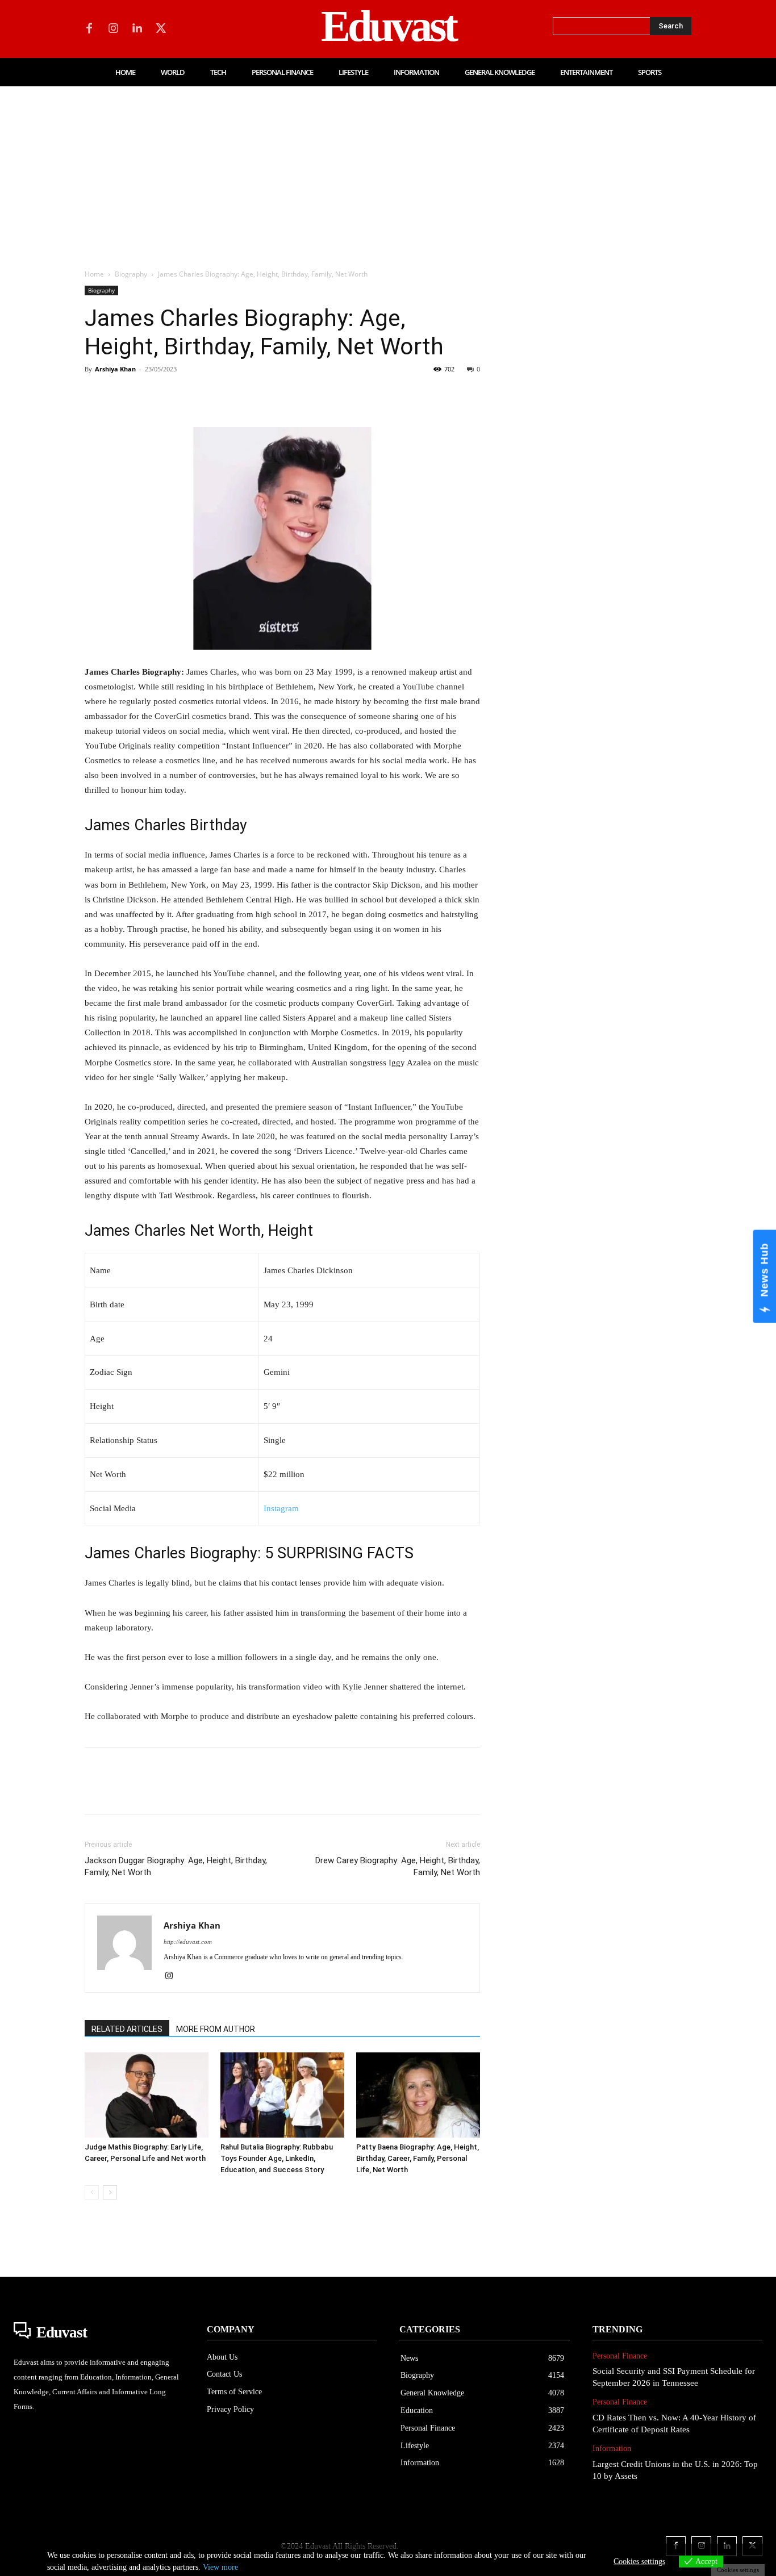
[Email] (253, 395)
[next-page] (110, 2192)
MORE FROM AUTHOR (216, 2029)
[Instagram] (113, 29)
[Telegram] (279, 395)
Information (612, 2449)
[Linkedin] (137, 29)
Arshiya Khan (115, 369)
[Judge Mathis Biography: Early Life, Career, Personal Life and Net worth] (147, 2095)
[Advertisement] (388, 172)
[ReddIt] (227, 395)
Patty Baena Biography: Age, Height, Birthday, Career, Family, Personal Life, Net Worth (418, 2158)
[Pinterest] (148, 395)
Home (94, 274)
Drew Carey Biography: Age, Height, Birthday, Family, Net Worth (398, 1866)
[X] (161, 29)
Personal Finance (620, 2356)
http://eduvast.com (188, 1942)
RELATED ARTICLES (127, 2029)
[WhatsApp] (174, 395)
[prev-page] (92, 2192)
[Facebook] (89, 29)
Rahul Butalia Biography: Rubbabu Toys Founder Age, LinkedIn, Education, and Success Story (277, 2158)
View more (220, 2567)
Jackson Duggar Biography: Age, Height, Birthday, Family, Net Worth (176, 1866)
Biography (131, 274)
